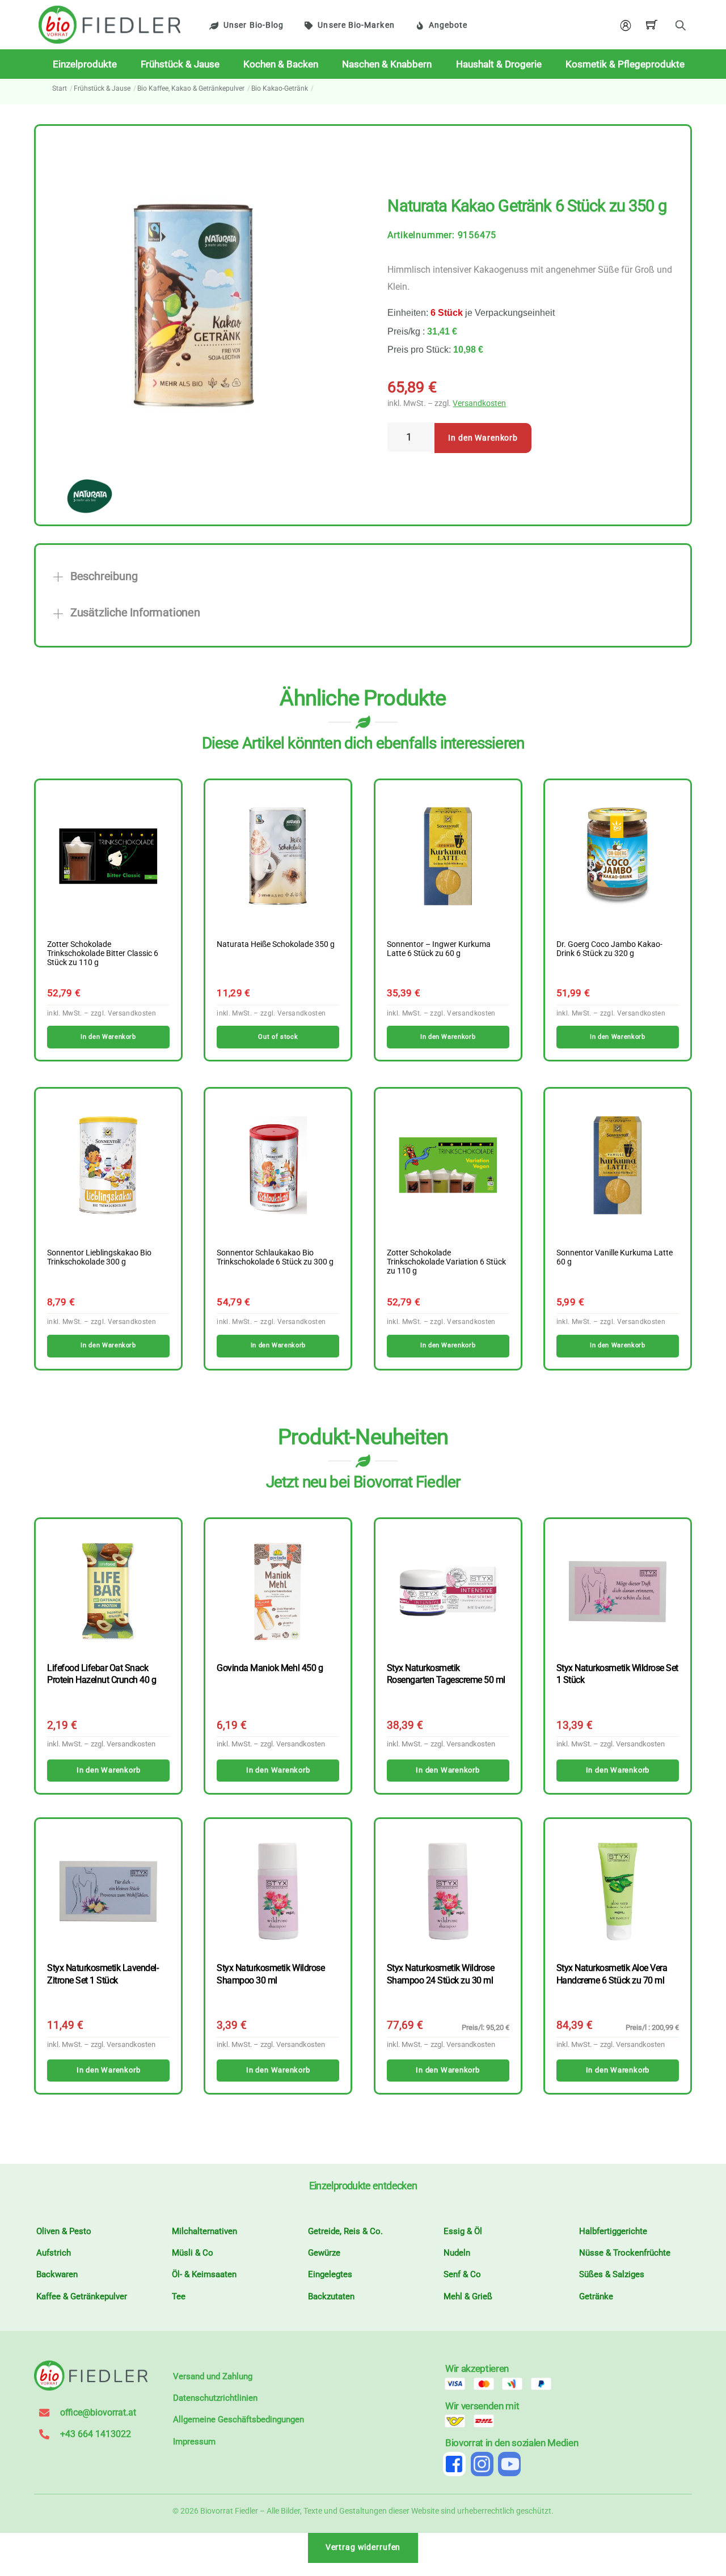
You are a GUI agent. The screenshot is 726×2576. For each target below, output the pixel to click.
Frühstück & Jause (180, 64)
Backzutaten (331, 2296)
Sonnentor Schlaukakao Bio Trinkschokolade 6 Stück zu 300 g (275, 1258)
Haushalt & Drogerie (499, 64)
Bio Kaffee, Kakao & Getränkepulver (191, 88)
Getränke (596, 2296)
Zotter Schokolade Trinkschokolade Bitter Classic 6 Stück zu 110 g (103, 954)
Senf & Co (462, 2274)
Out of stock (278, 1037)
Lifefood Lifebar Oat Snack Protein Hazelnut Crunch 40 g (102, 1674)
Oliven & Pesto (64, 2231)
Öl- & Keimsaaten (204, 2274)
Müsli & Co (193, 2253)
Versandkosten (479, 403)
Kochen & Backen (281, 64)
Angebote (448, 25)
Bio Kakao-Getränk (280, 88)
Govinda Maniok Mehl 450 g (270, 1668)
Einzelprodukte (85, 64)
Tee (179, 2296)
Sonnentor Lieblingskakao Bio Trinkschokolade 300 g (99, 1258)
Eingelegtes (330, 2274)
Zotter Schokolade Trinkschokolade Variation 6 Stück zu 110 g (446, 1262)
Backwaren (57, 2274)
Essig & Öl (463, 2231)
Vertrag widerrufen (363, 2547)
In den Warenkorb (483, 438)
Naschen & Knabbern (387, 64)
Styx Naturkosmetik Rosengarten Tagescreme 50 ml (446, 1674)
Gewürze (324, 2253)
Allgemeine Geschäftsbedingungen (239, 2420)
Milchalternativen (204, 2231)
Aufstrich (54, 2253)
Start (60, 88)
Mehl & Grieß (468, 2296)
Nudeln (457, 2253)
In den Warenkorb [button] (108, 1037)
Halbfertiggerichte (613, 2231)
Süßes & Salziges (612, 2274)
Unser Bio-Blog (254, 25)
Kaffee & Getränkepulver (82, 2296)
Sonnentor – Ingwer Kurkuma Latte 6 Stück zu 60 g (439, 949)
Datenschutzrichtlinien (215, 2398)
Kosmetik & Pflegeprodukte (625, 64)
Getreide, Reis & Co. (345, 2231)
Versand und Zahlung (213, 2376)
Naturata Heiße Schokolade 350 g (276, 945)
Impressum (194, 2442)
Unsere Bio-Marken (356, 25)
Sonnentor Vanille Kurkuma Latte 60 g (615, 1258)
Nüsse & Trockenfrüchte (625, 2253)
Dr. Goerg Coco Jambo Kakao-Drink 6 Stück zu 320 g (609, 949)
